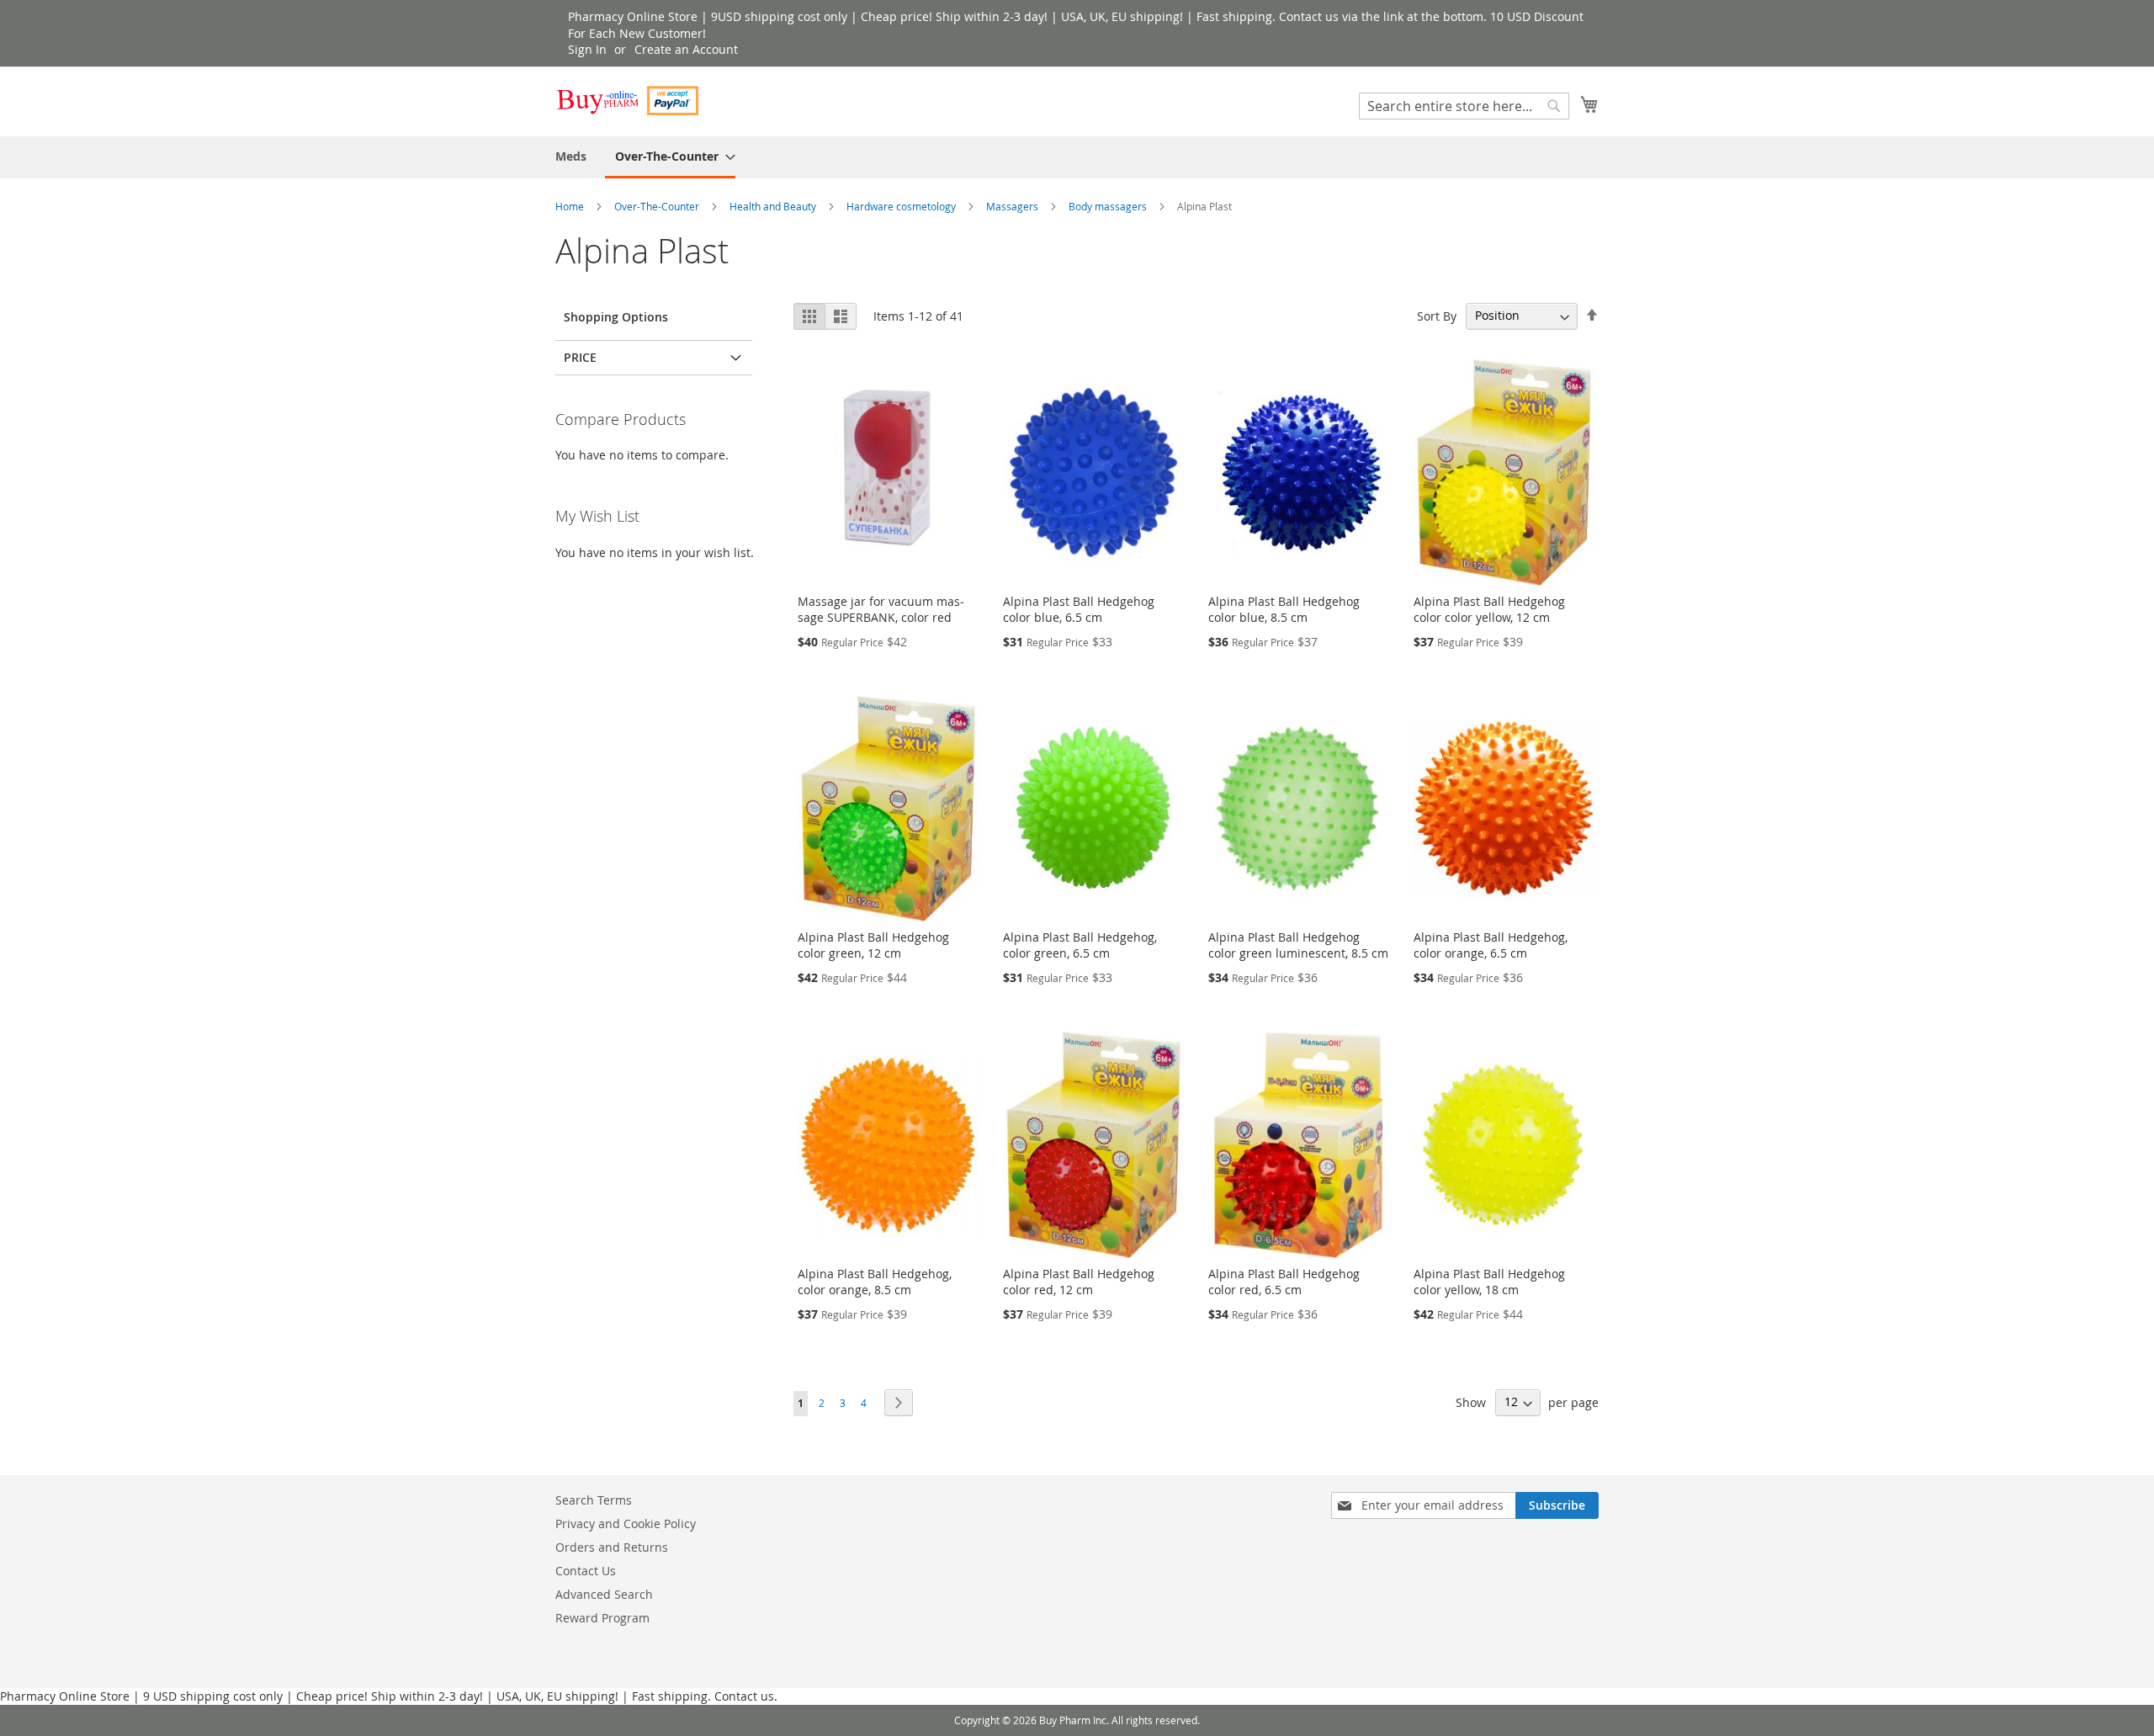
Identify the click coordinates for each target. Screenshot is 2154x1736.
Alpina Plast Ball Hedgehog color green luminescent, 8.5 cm (1298, 945)
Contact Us (586, 1571)
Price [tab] (580, 357)
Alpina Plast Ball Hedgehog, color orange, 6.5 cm (1491, 945)
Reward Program (602, 1618)
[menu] (1077, 157)
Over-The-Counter (658, 206)
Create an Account (686, 49)
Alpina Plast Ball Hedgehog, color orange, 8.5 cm (875, 1282)
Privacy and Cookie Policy (626, 1524)
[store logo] (627, 101)
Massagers (1013, 206)
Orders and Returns (612, 1547)
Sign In (587, 49)
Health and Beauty (774, 206)
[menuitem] (571, 156)
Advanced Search (604, 1594)
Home (571, 206)
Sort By (1437, 315)
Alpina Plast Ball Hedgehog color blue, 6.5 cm (1079, 609)
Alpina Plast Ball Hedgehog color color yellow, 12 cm (1489, 609)
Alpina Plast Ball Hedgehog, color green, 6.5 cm (1080, 945)
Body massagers (1109, 206)
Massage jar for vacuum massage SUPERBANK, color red (881, 609)
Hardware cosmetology (902, 206)
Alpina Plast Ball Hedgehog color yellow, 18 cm (1489, 1282)
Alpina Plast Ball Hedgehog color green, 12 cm (873, 945)
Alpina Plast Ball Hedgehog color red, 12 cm (1079, 1282)
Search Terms (594, 1500)
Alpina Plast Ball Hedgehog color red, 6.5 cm (1284, 1282)
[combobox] (1464, 106)
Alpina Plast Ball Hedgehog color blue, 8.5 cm (1284, 609)
